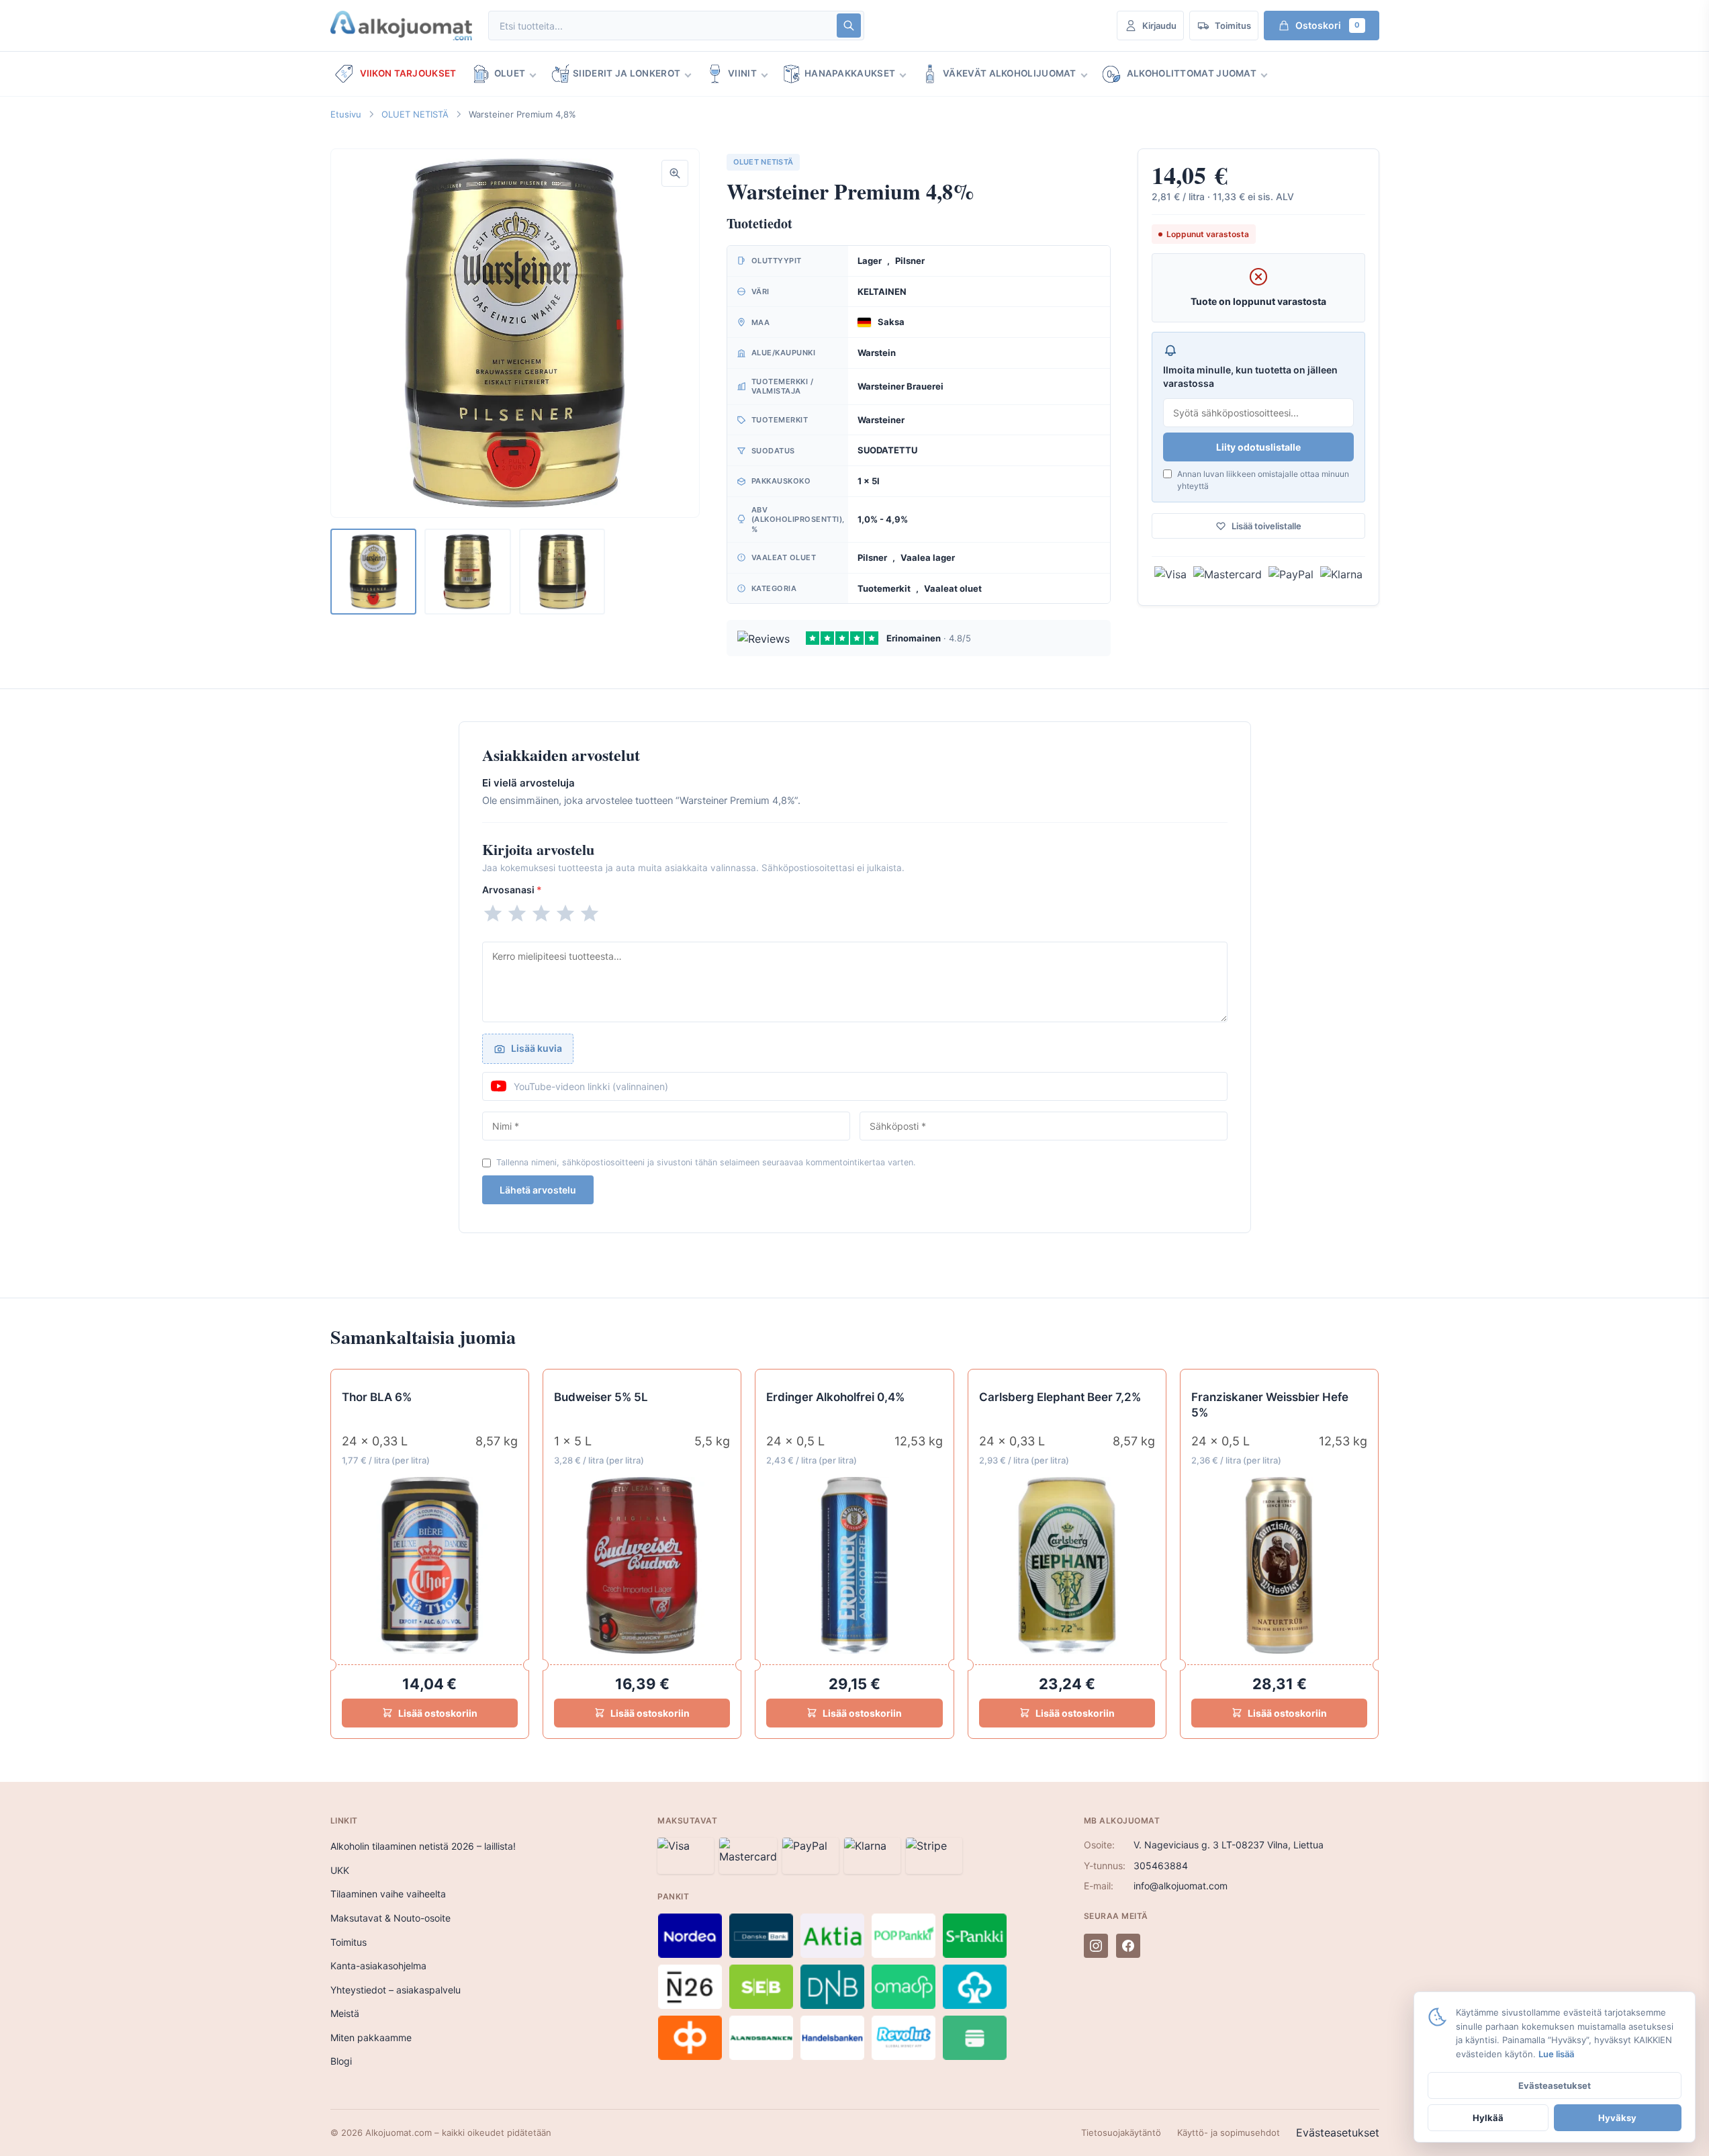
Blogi (341, 2061)
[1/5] (493, 913)
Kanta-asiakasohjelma (378, 1966)
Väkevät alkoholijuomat (1010, 73)
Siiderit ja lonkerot (627, 73)
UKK (340, 1870)
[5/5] (590, 913)
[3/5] (541, 913)
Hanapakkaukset (850, 73)
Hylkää (1488, 2118)
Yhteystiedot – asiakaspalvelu (396, 1990)
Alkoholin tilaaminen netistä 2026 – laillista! (423, 1846)
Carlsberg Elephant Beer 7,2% (1060, 1397)
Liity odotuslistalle (1258, 447)
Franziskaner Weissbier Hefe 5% (1270, 1405)
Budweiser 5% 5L (601, 1397)
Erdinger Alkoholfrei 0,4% (835, 1397)
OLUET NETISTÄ (415, 114)
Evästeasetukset (1338, 2132)
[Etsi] (849, 26)
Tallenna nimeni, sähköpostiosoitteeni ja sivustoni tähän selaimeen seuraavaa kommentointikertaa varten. (706, 1162)
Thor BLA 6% (377, 1397)
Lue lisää (1556, 2054)
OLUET (510, 73)
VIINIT (742, 73)
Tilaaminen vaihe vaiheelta (388, 1894)
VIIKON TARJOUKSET (408, 73)
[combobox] (661, 26)
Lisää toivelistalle (1266, 526)
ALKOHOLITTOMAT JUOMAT (1192, 73)
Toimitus (349, 1942)
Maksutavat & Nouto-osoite (390, 1918)
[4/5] (565, 913)
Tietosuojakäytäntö (1121, 2132)
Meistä (345, 2013)
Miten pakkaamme (371, 2037)
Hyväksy (1617, 2118)
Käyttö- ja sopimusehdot (1229, 2132)
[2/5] (517, 913)
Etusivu (346, 114)
